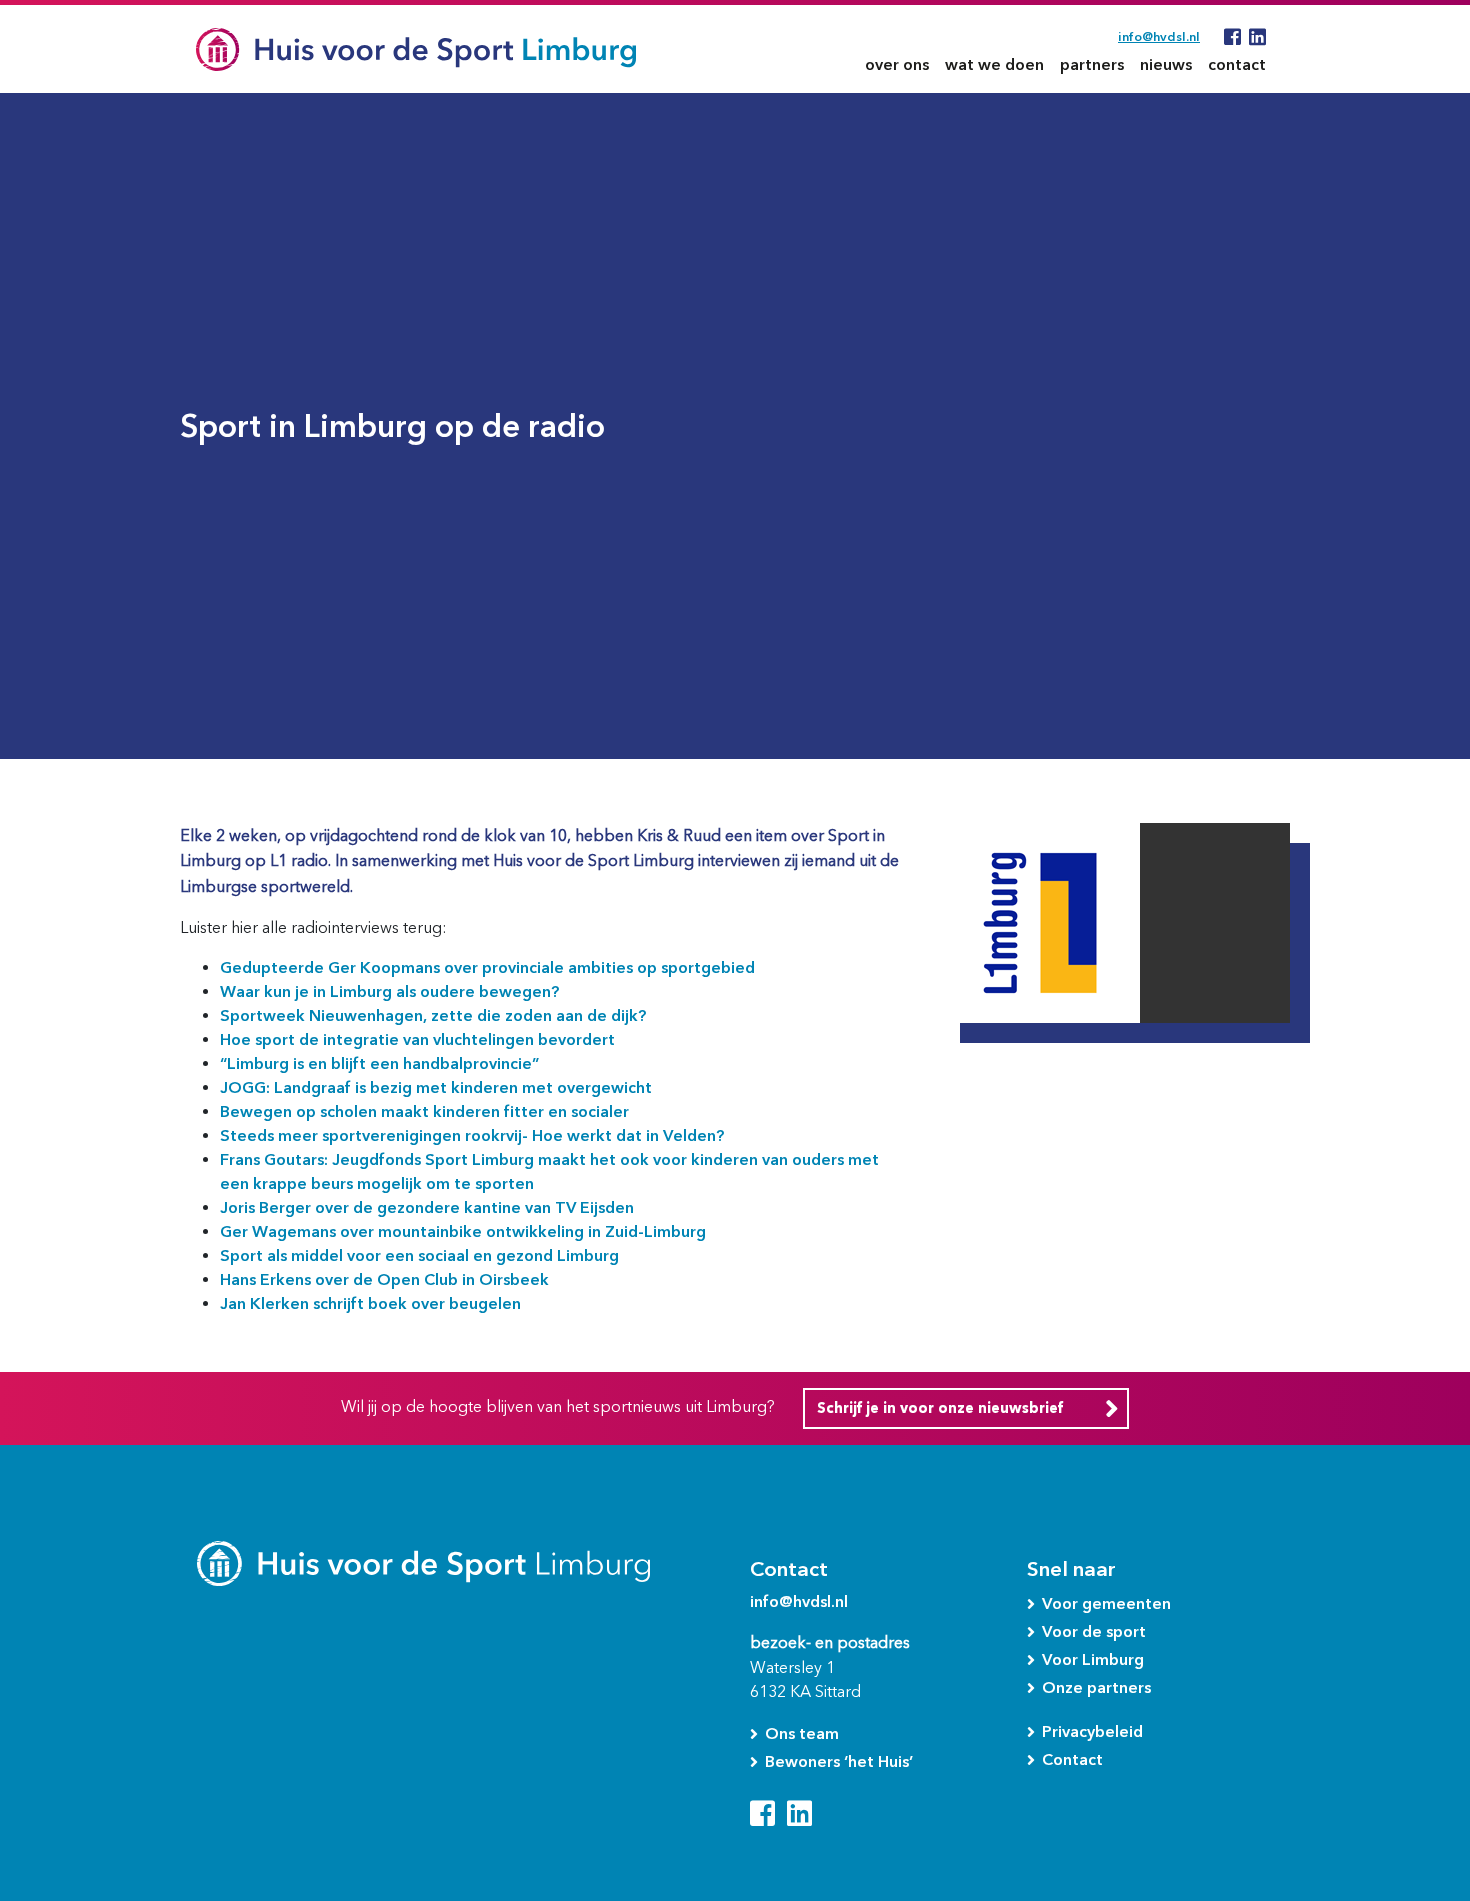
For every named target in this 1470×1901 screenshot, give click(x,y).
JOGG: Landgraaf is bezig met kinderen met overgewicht (436, 1087)
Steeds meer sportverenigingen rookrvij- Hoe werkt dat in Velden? (472, 1135)
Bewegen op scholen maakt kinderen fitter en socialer (424, 1111)
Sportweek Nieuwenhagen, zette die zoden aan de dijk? (433, 1015)
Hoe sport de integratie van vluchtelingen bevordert (417, 1039)
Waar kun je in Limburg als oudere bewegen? (389, 991)
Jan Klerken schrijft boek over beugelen (370, 1303)
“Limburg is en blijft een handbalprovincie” (379, 1063)
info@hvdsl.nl (1159, 36)
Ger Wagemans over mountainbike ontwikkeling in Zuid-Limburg (463, 1231)
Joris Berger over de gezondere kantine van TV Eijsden (427, 1207)
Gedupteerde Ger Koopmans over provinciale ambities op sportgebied (487, 967)
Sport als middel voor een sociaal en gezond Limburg (419, 1255)
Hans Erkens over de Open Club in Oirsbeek (384, 1279)
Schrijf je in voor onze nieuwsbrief (940, 1408)
